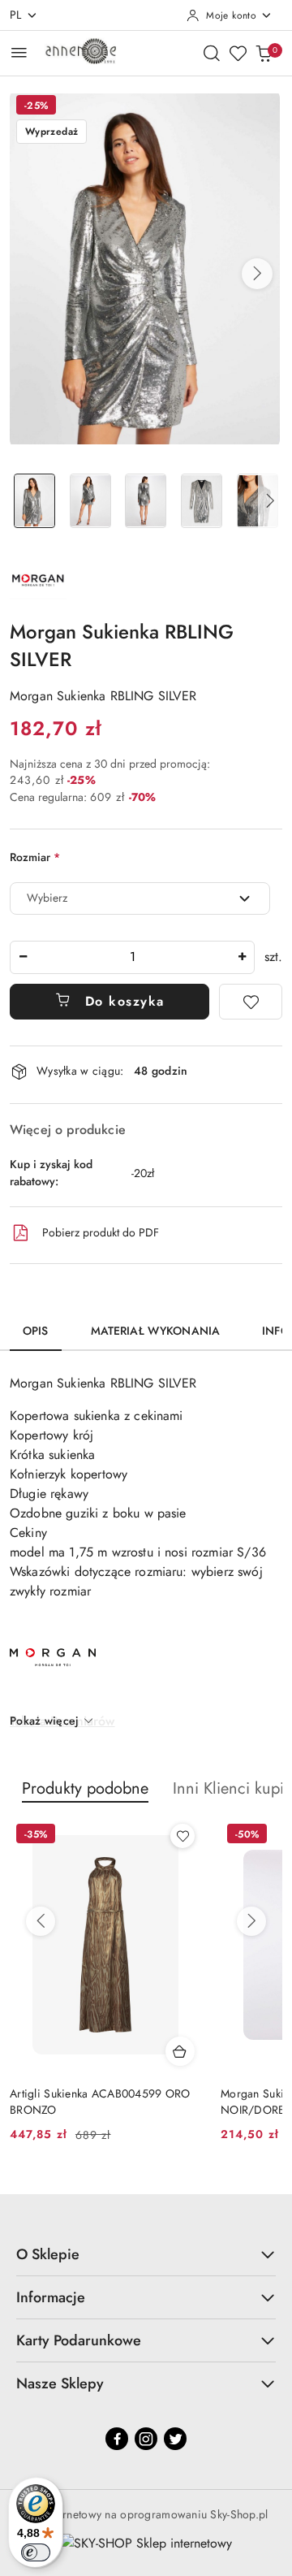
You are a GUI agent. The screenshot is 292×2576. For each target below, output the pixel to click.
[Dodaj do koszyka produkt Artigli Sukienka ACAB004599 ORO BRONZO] (180, 2051)
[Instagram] (146, 2439)
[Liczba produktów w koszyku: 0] (264, 53)
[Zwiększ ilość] (242, 957)
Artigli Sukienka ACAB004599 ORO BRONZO (100, 2102)
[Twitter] (175, 2439)
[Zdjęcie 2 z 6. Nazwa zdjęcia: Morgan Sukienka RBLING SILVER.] (90, 501)
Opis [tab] (36, 1331)
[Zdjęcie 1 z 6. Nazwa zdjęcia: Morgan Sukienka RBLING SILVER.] (34, 501)
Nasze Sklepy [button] (60, 2383)
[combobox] (140, 898)
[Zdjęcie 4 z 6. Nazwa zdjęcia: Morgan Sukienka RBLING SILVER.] (202, 501)
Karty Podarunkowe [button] (79, 2340)
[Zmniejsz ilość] (23, 957)
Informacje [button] (51, 2297)
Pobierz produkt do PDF (101, 1232)
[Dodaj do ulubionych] (251, 1002)
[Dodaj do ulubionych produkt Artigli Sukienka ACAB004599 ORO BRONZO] (182, 1836)
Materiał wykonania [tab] (156, 1331)
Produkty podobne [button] (85, 1788)
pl (16, 15)
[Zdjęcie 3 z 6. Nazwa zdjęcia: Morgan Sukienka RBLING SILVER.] (146, 501)
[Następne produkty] (251, 1921)
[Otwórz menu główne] (19, 52)
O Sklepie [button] (48, 2254)
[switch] (36, 2552)
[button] (257, 274)
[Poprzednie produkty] (41, 1921)
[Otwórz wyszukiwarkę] (212, 53)
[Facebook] (117, 2439)
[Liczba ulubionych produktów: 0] (238, 53)
